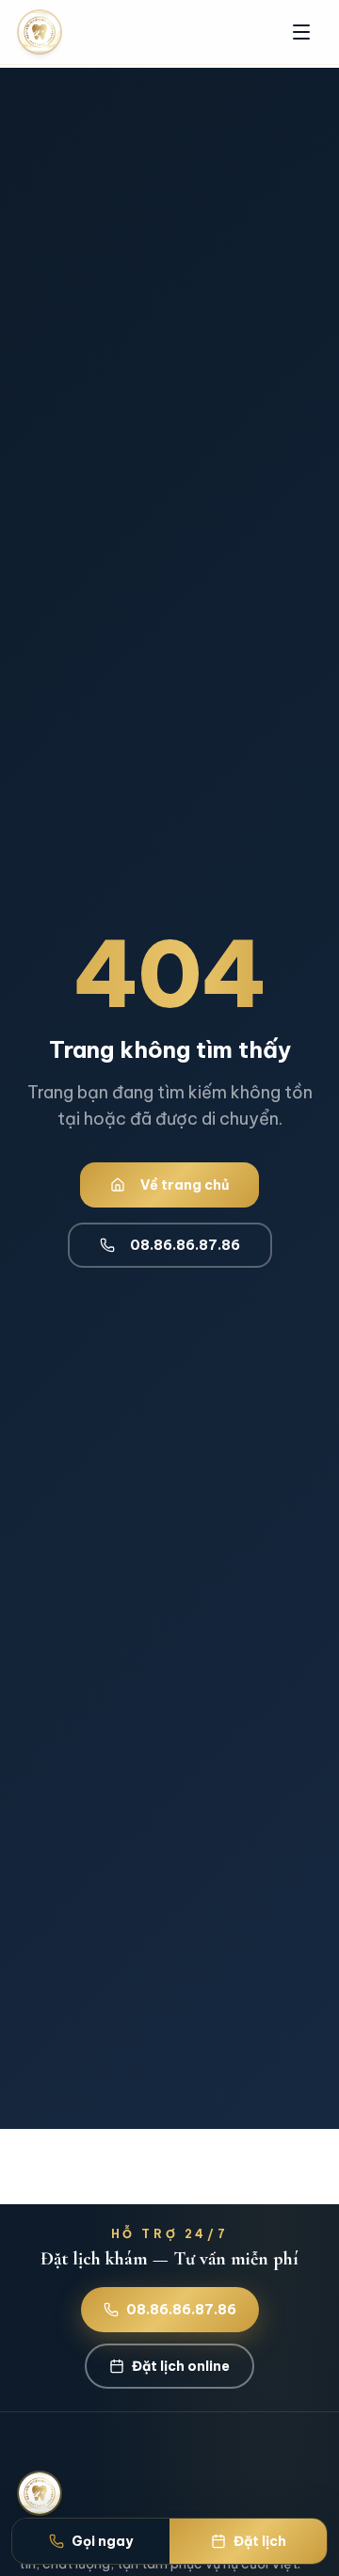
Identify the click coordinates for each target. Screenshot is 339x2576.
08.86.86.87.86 (185, 1245)
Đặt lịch (260, 2541)
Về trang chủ (185, 1185)
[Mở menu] (301, 32)
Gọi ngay (102, 2541)
